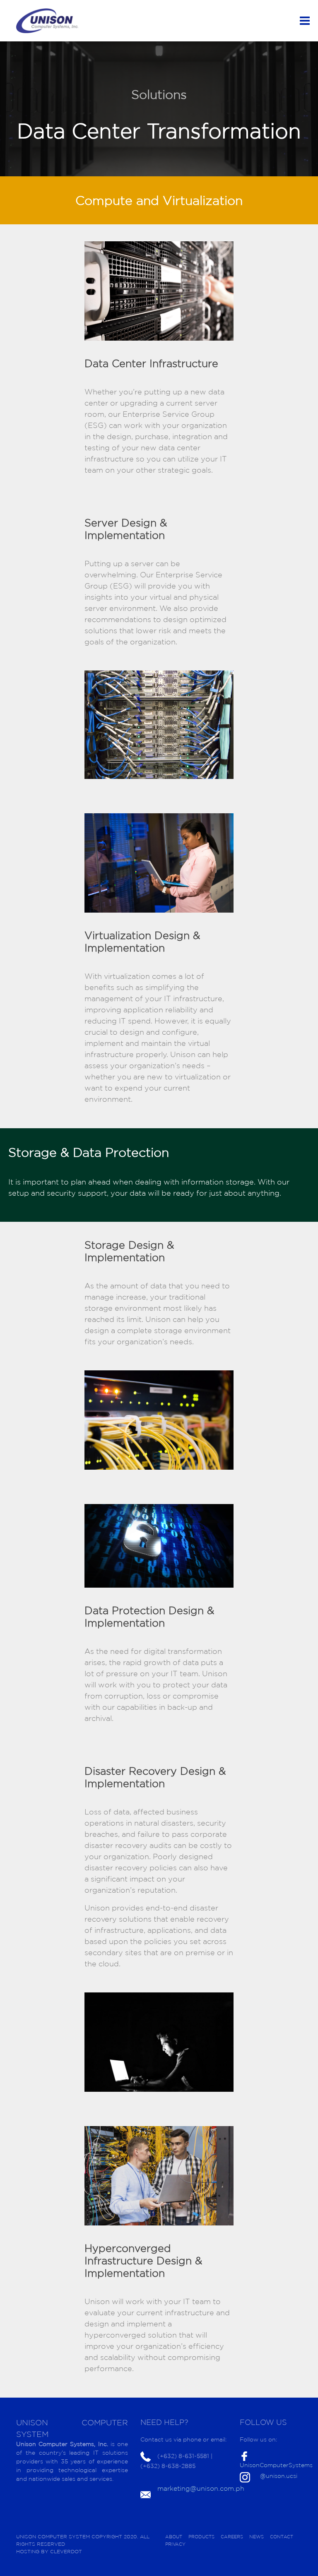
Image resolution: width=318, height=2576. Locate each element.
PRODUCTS (201, 2537)
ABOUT (174, 2537)
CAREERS (232, 2537)
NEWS (257, 2537)
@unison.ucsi (279, 2476)
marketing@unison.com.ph (201, 2488)
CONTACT (282, 2537)
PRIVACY (175, 2544)
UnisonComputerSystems (276, 2465)
